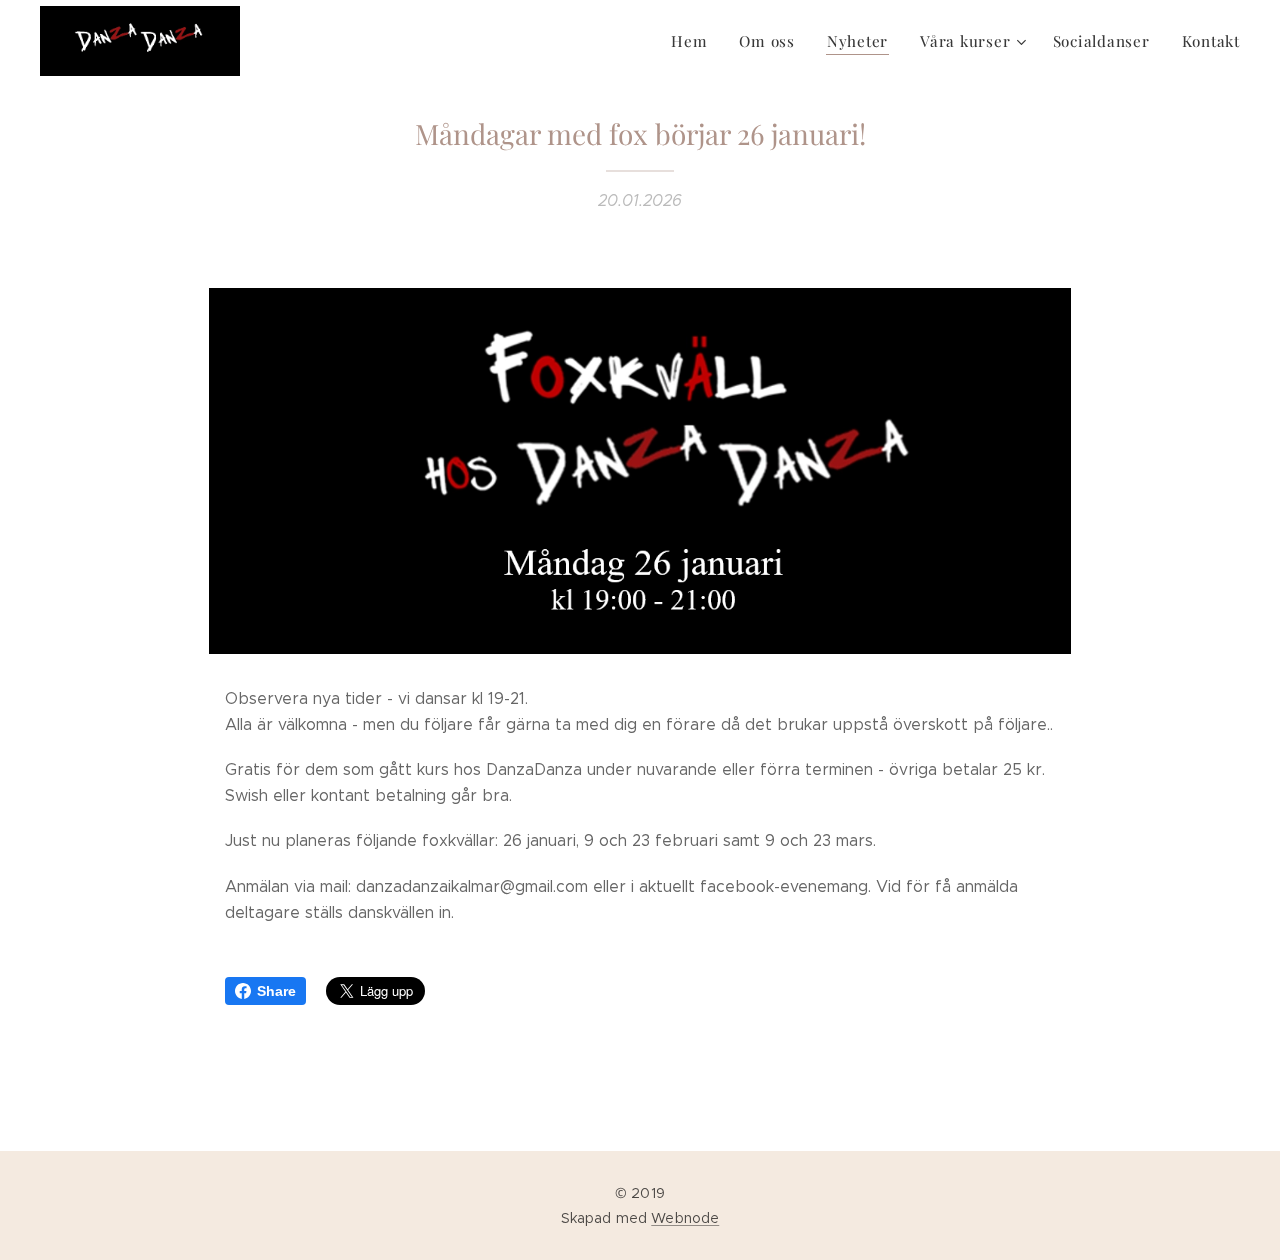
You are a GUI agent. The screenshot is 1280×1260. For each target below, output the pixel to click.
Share (276, 991)
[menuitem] (694, 41)
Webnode (685, 1218)
